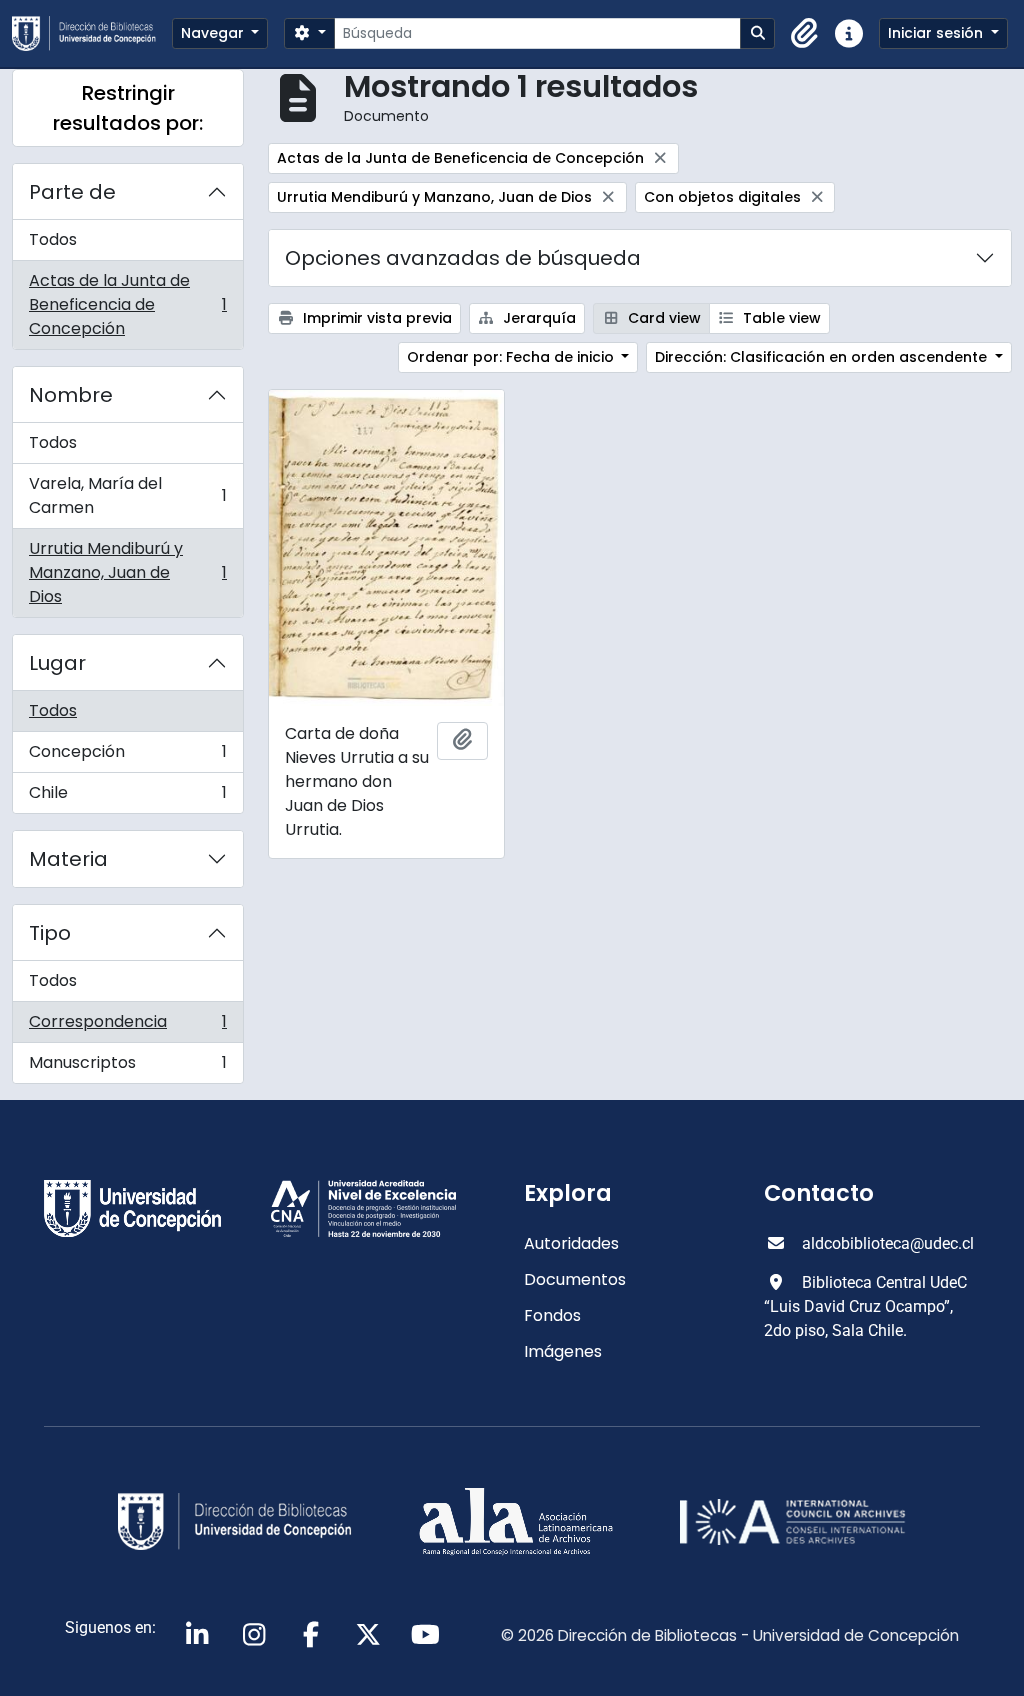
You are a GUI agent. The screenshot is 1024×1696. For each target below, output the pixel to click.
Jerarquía (537, 318)
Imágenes (563, 1351)
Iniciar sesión (937, 33)
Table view (780, 318)
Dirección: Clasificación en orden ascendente (823, 357)
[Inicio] (92, 33)
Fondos (552, 1315)
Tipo (50, 933)
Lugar (57, 663)
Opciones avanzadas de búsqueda (463, 258)
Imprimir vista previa (375, 318)
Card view (662, 318)
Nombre (71, 395)
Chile (127, 797)
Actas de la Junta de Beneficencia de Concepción (127, 304)
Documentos (575, 1279)
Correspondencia (127, 1026)
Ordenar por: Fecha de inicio (512, 357)
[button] (805, 34)
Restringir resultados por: (128, 108)
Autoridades (571, 1243)
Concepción (127, 756)
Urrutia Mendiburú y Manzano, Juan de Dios (127, 572)
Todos (53, 239)
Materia (68, 859)
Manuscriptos (127, 1067)
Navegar (214, 33)
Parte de (72, 192)
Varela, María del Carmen (127, 495)
